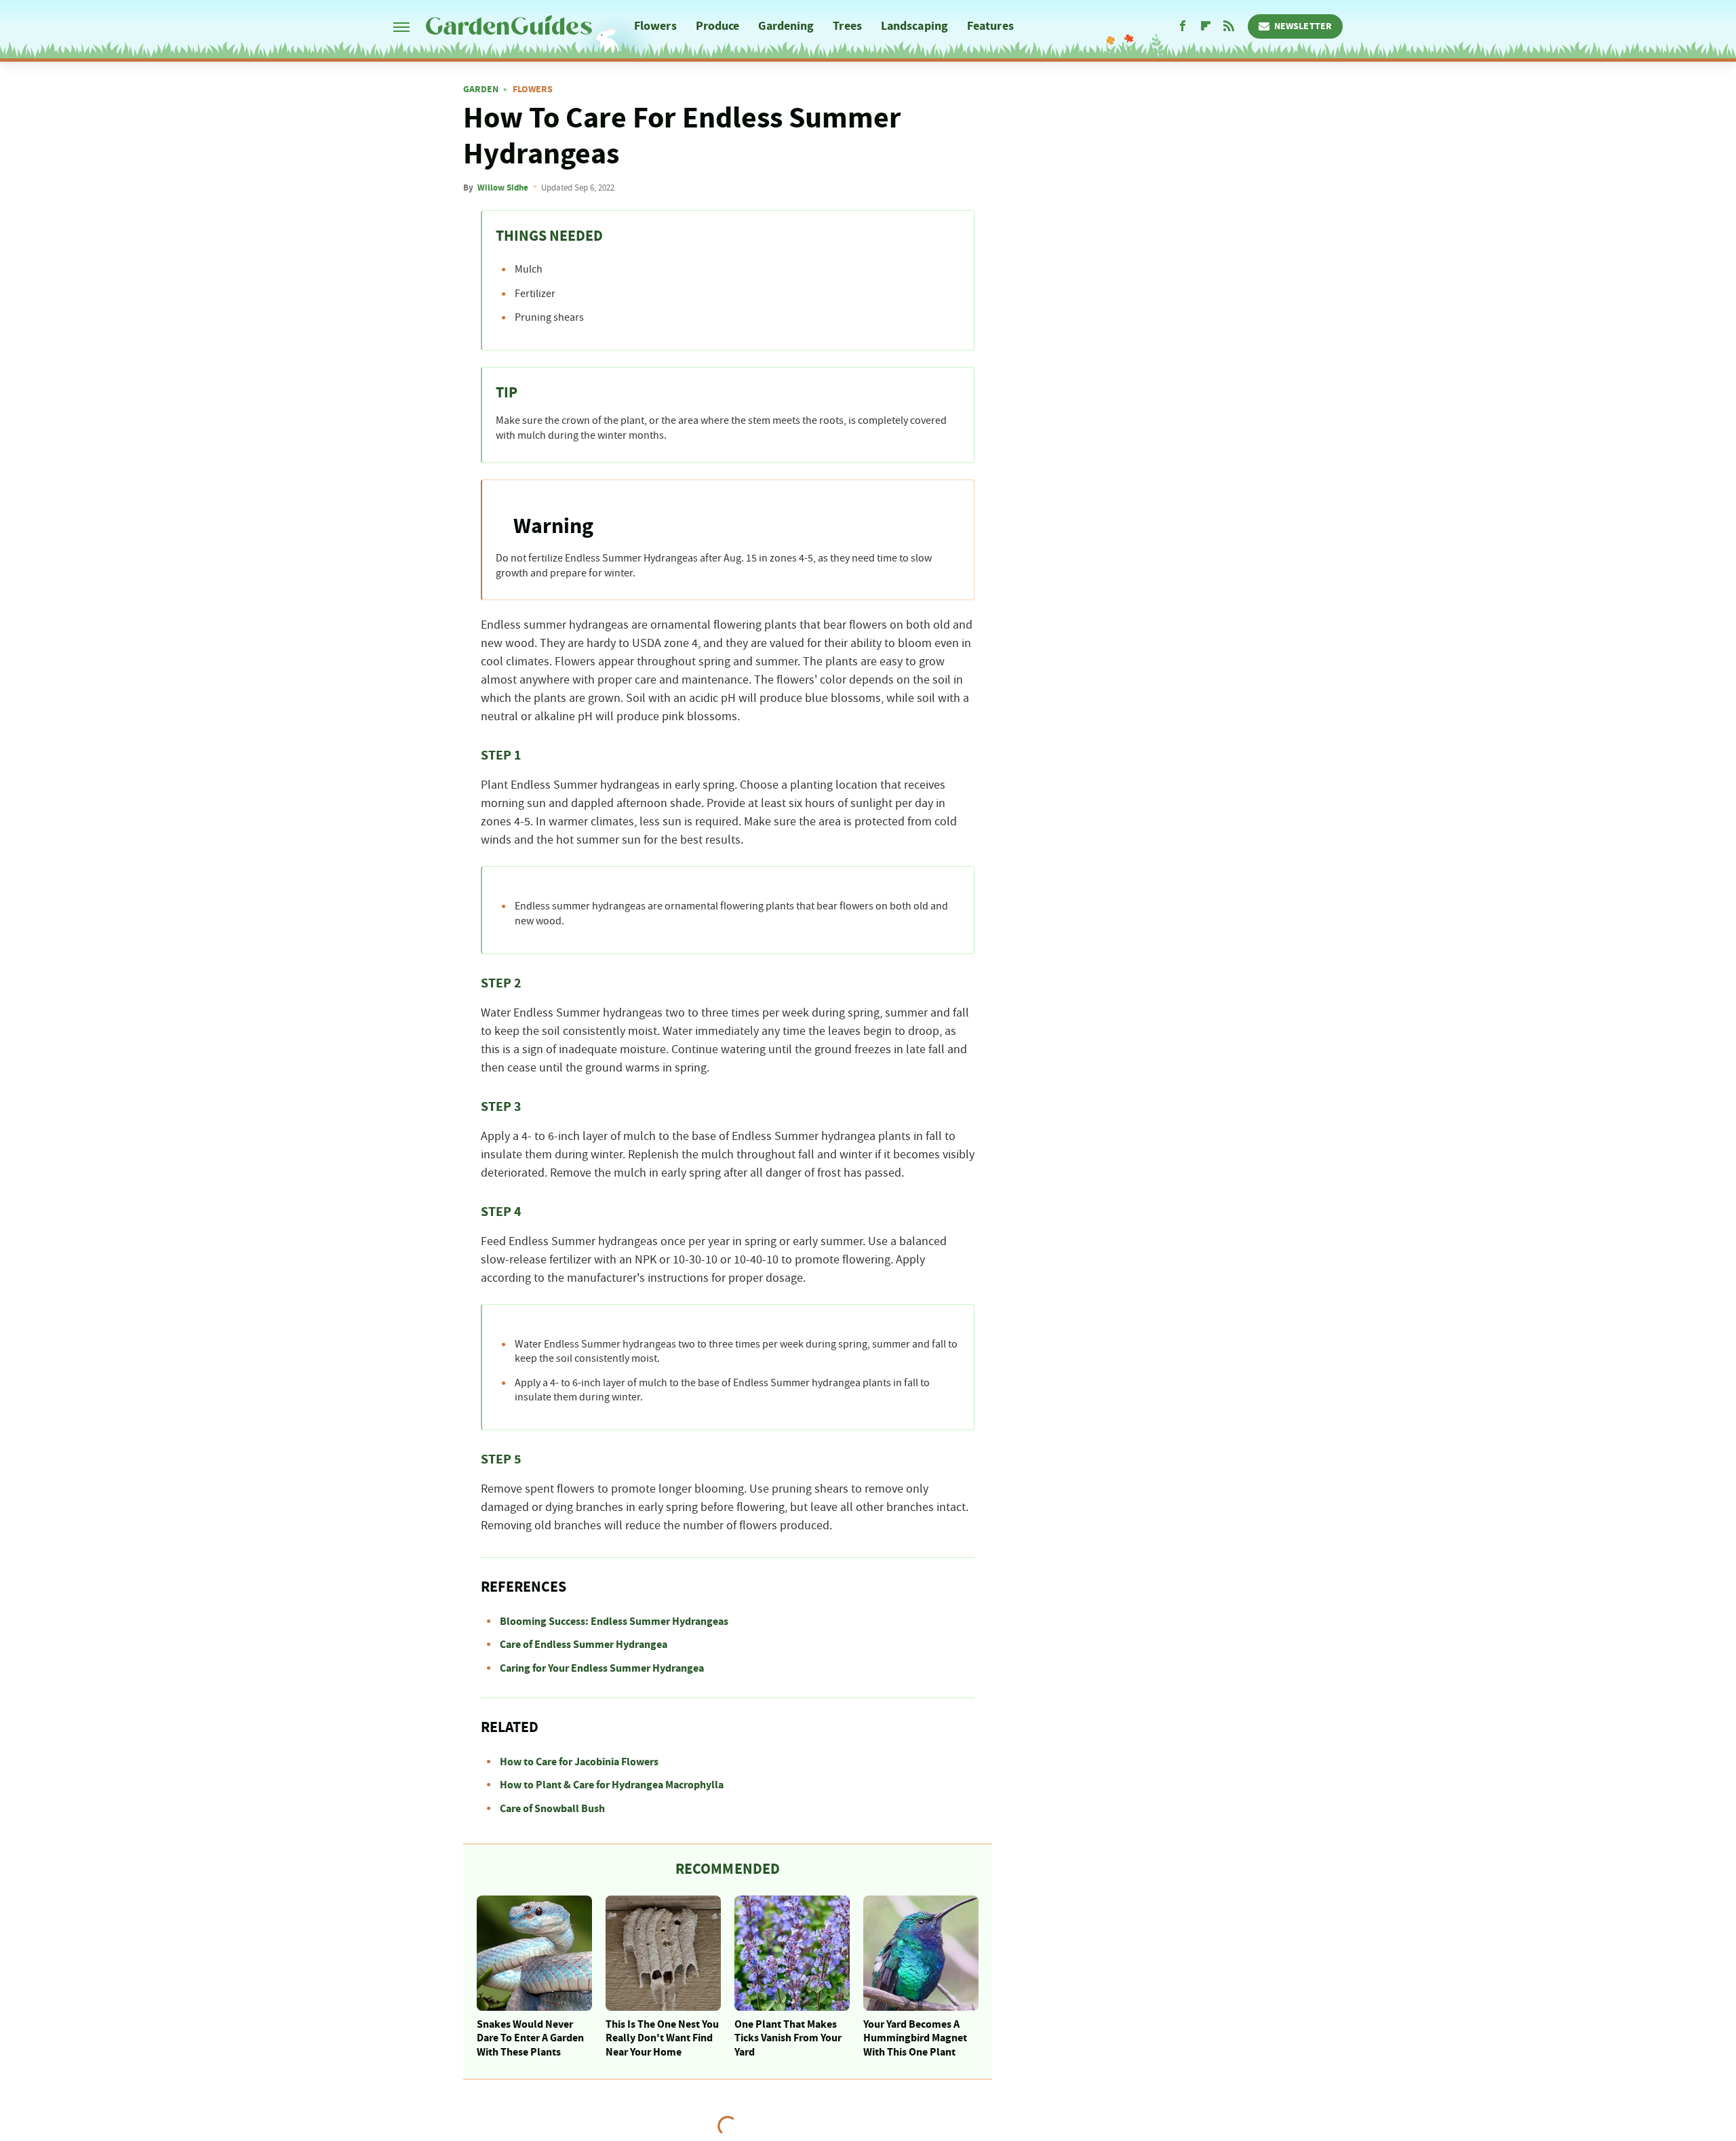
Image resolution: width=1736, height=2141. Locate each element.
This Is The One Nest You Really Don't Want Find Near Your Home (662, 2039)
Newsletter (1303, 26)
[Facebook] (1183, 26)
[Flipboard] (1206, 26)
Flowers (655, 26)
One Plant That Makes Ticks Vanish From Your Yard (788, 2039)
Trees (847, 26)
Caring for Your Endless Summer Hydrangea (602, 1668)
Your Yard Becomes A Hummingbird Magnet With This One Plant (915, 2039)
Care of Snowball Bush (552, 1809)
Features (990, 26)
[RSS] (1229, 26)
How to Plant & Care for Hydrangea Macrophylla (612, 1785)
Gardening (786, 26)
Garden (481, 90)
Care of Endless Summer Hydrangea (584, 1645)
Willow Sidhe (503, 188)
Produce (718, 26)
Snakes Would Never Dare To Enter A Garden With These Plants (530, 2039)
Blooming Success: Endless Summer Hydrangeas (614, 1622)
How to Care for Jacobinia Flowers (579, 1762)
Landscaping (914, 26)
